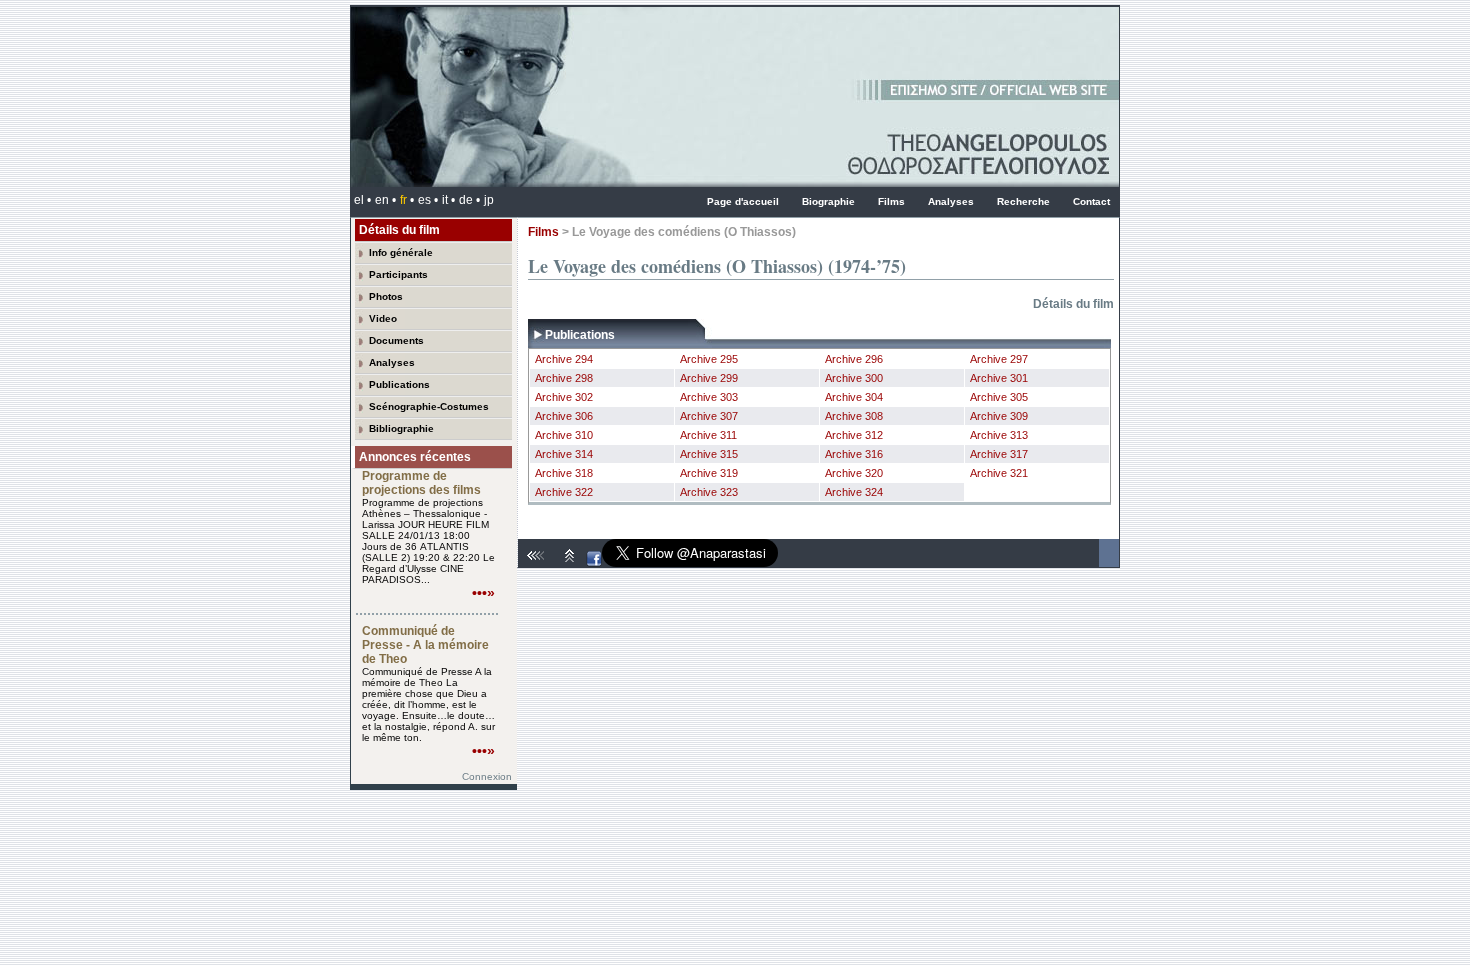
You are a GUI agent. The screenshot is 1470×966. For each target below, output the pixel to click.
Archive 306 (564, 416)
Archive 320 (854, 473)
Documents (396, 340)
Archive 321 (999, 473)
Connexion (487, 776)
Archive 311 (708, 435)
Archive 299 (709, 378)
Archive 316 (854, 454)
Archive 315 (709, 454)
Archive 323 (709, 492)
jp (489, 200)
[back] (538, 563)
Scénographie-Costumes (429, 406)
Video (383, 318)
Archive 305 (999, 397)
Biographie (828, 201)
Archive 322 (564, 492)
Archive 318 (564, 473)
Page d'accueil (743, 201)
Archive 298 (564, 378)
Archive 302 (564, 397)
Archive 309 (999, 416)
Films (891, 201)
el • (362, 200)
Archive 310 (564, 435)
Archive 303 (709, 397)
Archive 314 (564, 454)
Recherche (1023, 201)
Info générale (401, 252)
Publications (399, 384)
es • (428, 200)
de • (469, 200)
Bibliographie (401, 428)
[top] (570, 563)
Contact (1091, 201)
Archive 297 (999, 359)
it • (448, 200)
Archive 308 (854, 416)
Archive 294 (564, 359)
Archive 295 (709, 359)
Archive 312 (854, 435)
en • (385, 200)
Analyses (951, 201)
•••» (483, 593)
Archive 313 (999, 435)
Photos (386, 296)
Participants (398, 274)
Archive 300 (854, 378)
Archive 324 (854, 492)
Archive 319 (709, 473)
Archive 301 (999, 378)
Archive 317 (999, 454)
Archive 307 (709, 416)
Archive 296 (854, 359)
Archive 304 (854, 397)
